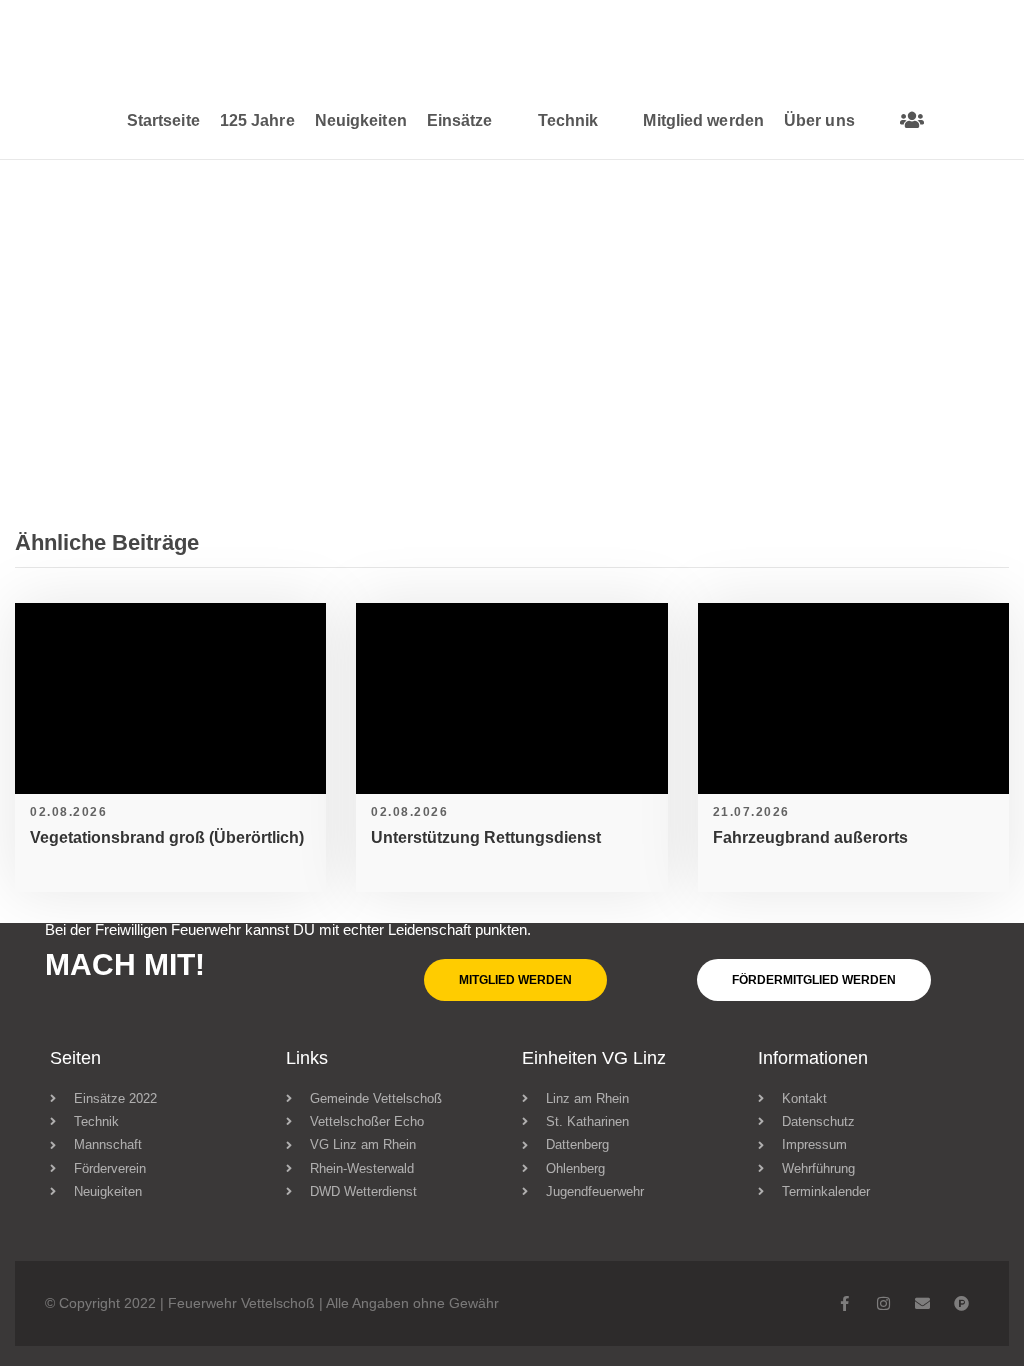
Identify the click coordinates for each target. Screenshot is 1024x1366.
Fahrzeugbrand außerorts (810, 837)
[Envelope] (922, 1303)
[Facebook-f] (844, 1303)
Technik (568, 120)
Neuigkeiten (361, 120)
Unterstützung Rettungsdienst (486, 837)
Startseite (163, 120)
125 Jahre (257, 120)
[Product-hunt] (961, 1303)
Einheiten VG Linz (594, 1058)
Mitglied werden (703, 120)
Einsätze (460, 120)
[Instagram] (883, 1303)
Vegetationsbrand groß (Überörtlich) (167, 837)
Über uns (819, 120)
